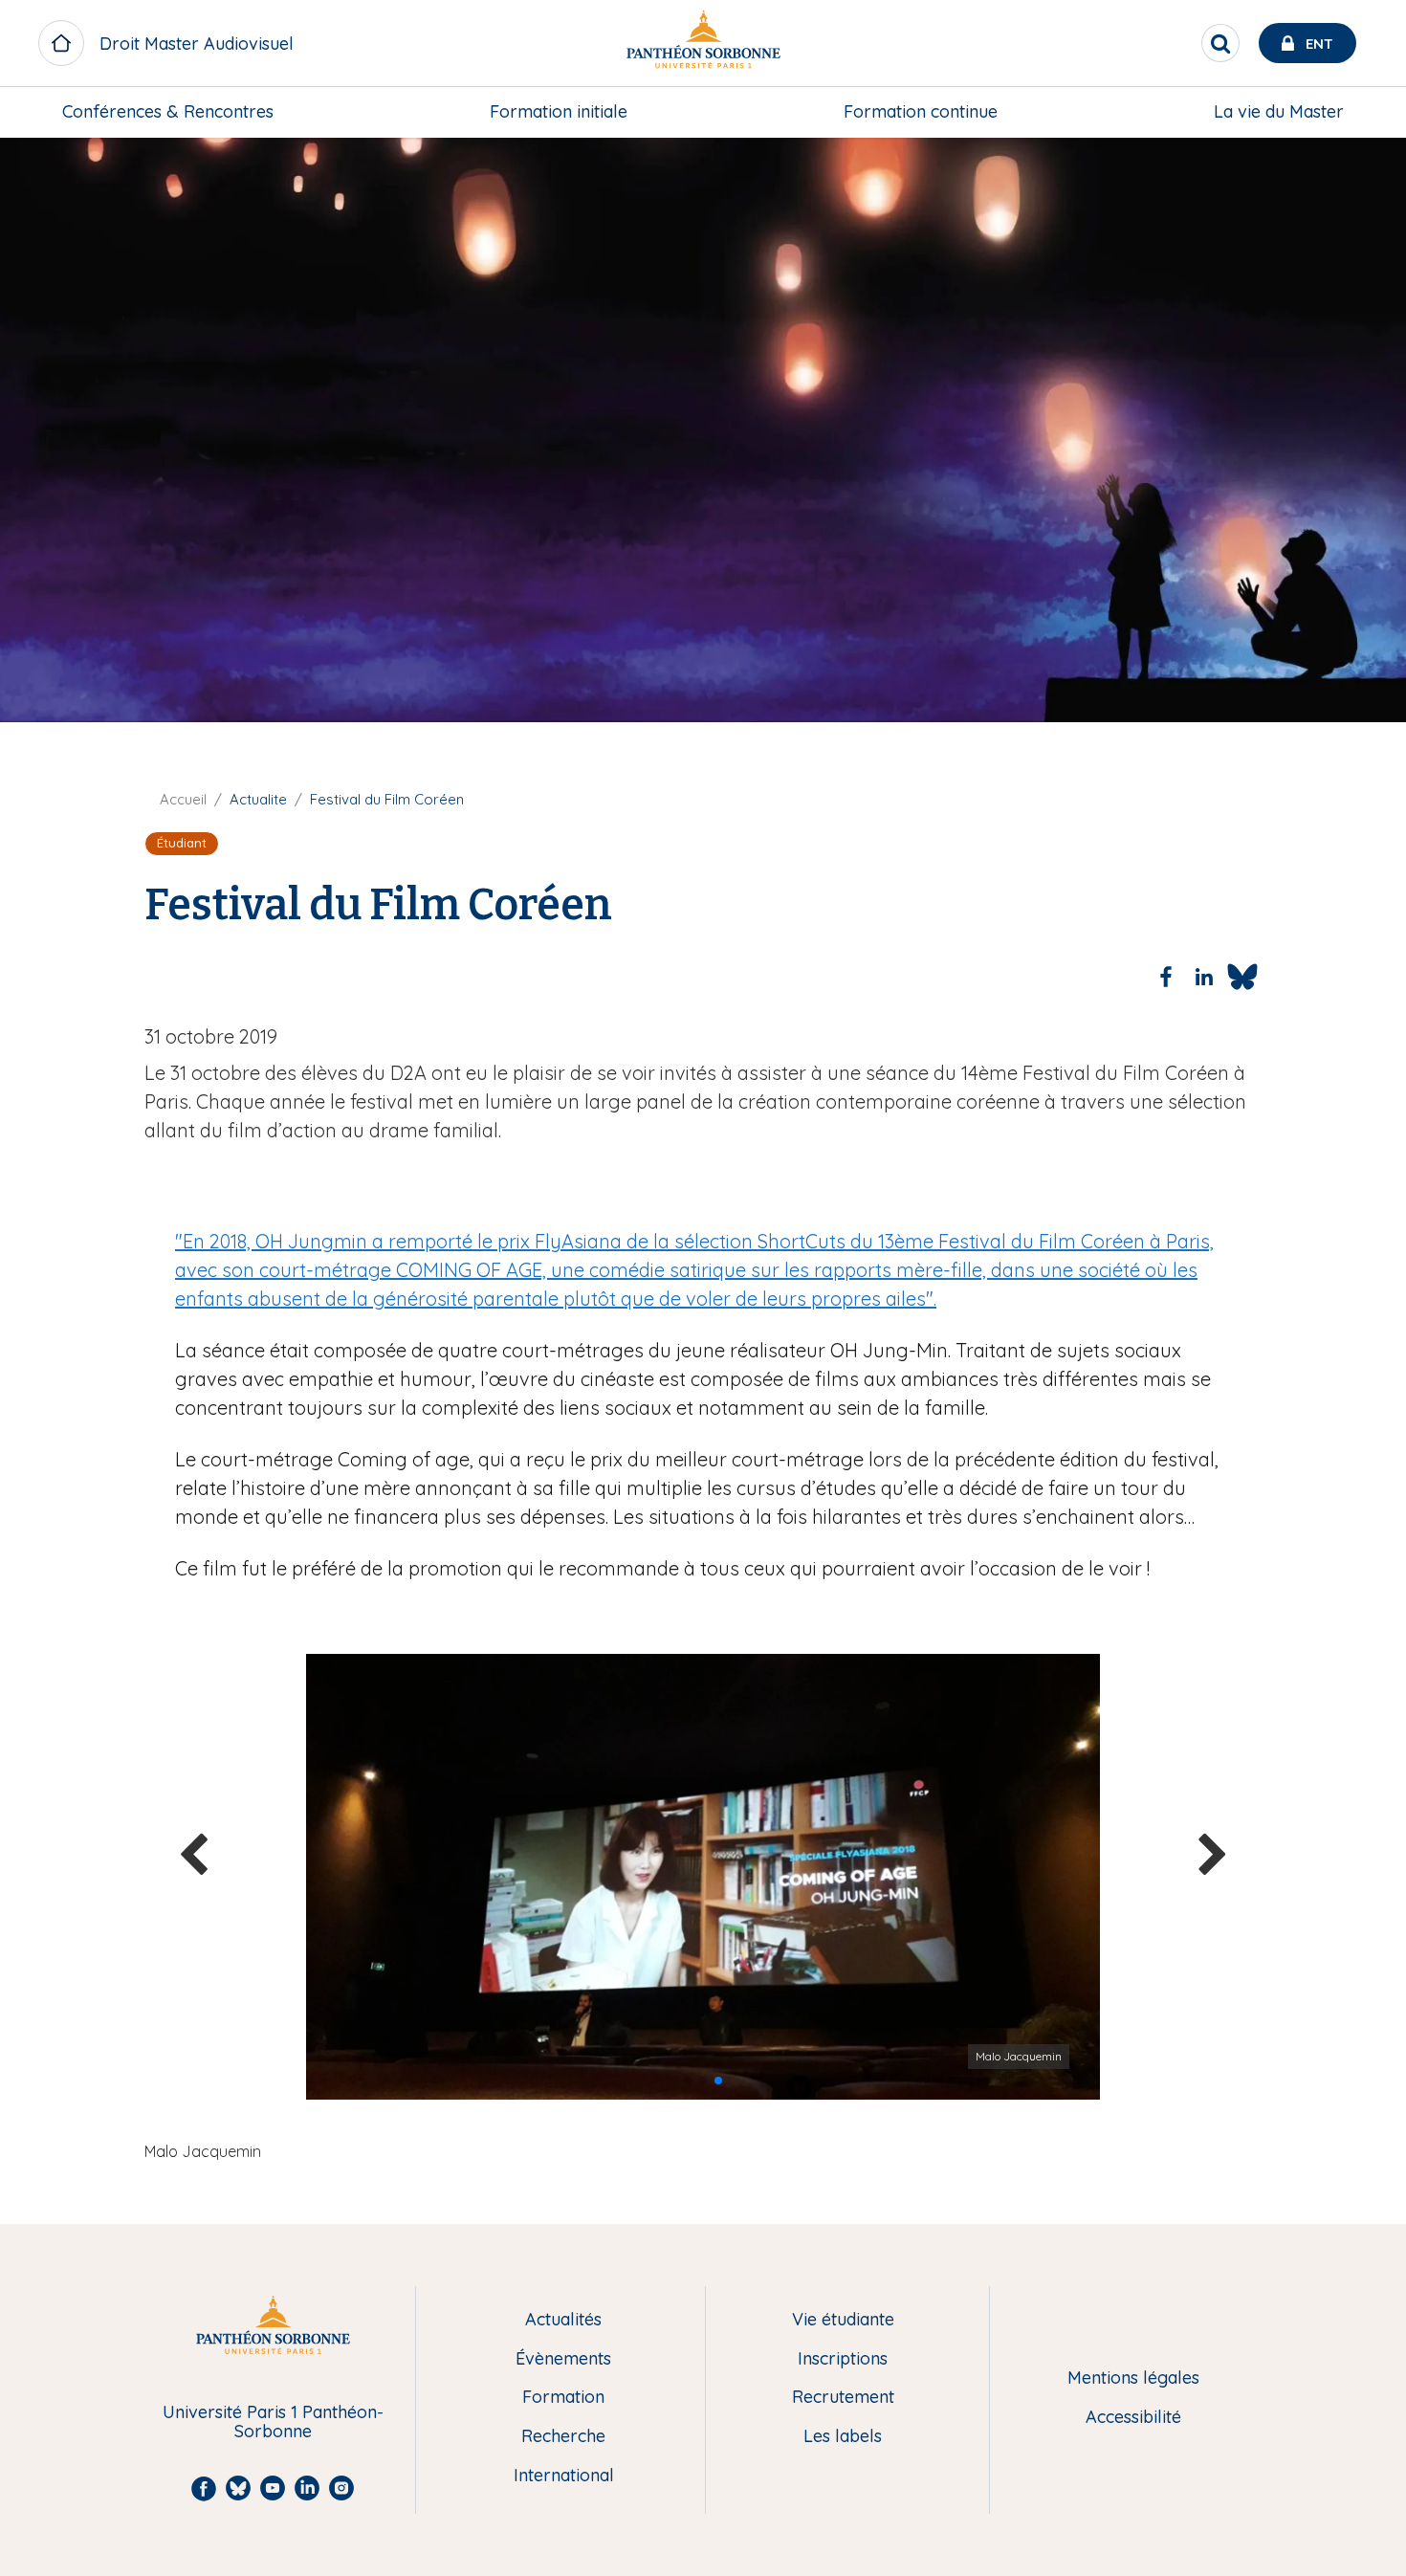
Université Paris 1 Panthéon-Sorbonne (273, 2422)
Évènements (563, 2359)
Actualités (563, 2320)
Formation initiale (559, 111)
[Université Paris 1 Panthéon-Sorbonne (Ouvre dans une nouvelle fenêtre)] (703, 44)
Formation (563, 2398)
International (564, 2476)
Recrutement (843, 2398)
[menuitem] (168, 112)
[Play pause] (800, 2087)
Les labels (843, 2437)
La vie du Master (1279, 111)
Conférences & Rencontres (168, 111)
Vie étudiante (843, 2320)
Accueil (183, 799)
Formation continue (921, 111)
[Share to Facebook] (1166, 977)
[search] (1220, 43)
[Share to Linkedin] (1204, 977)
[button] (688, 2081)
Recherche (563, 2437)
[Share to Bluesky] (1242, 977)
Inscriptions (843, 2359)
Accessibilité (1133, 2418)
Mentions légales (1133, 2378)
